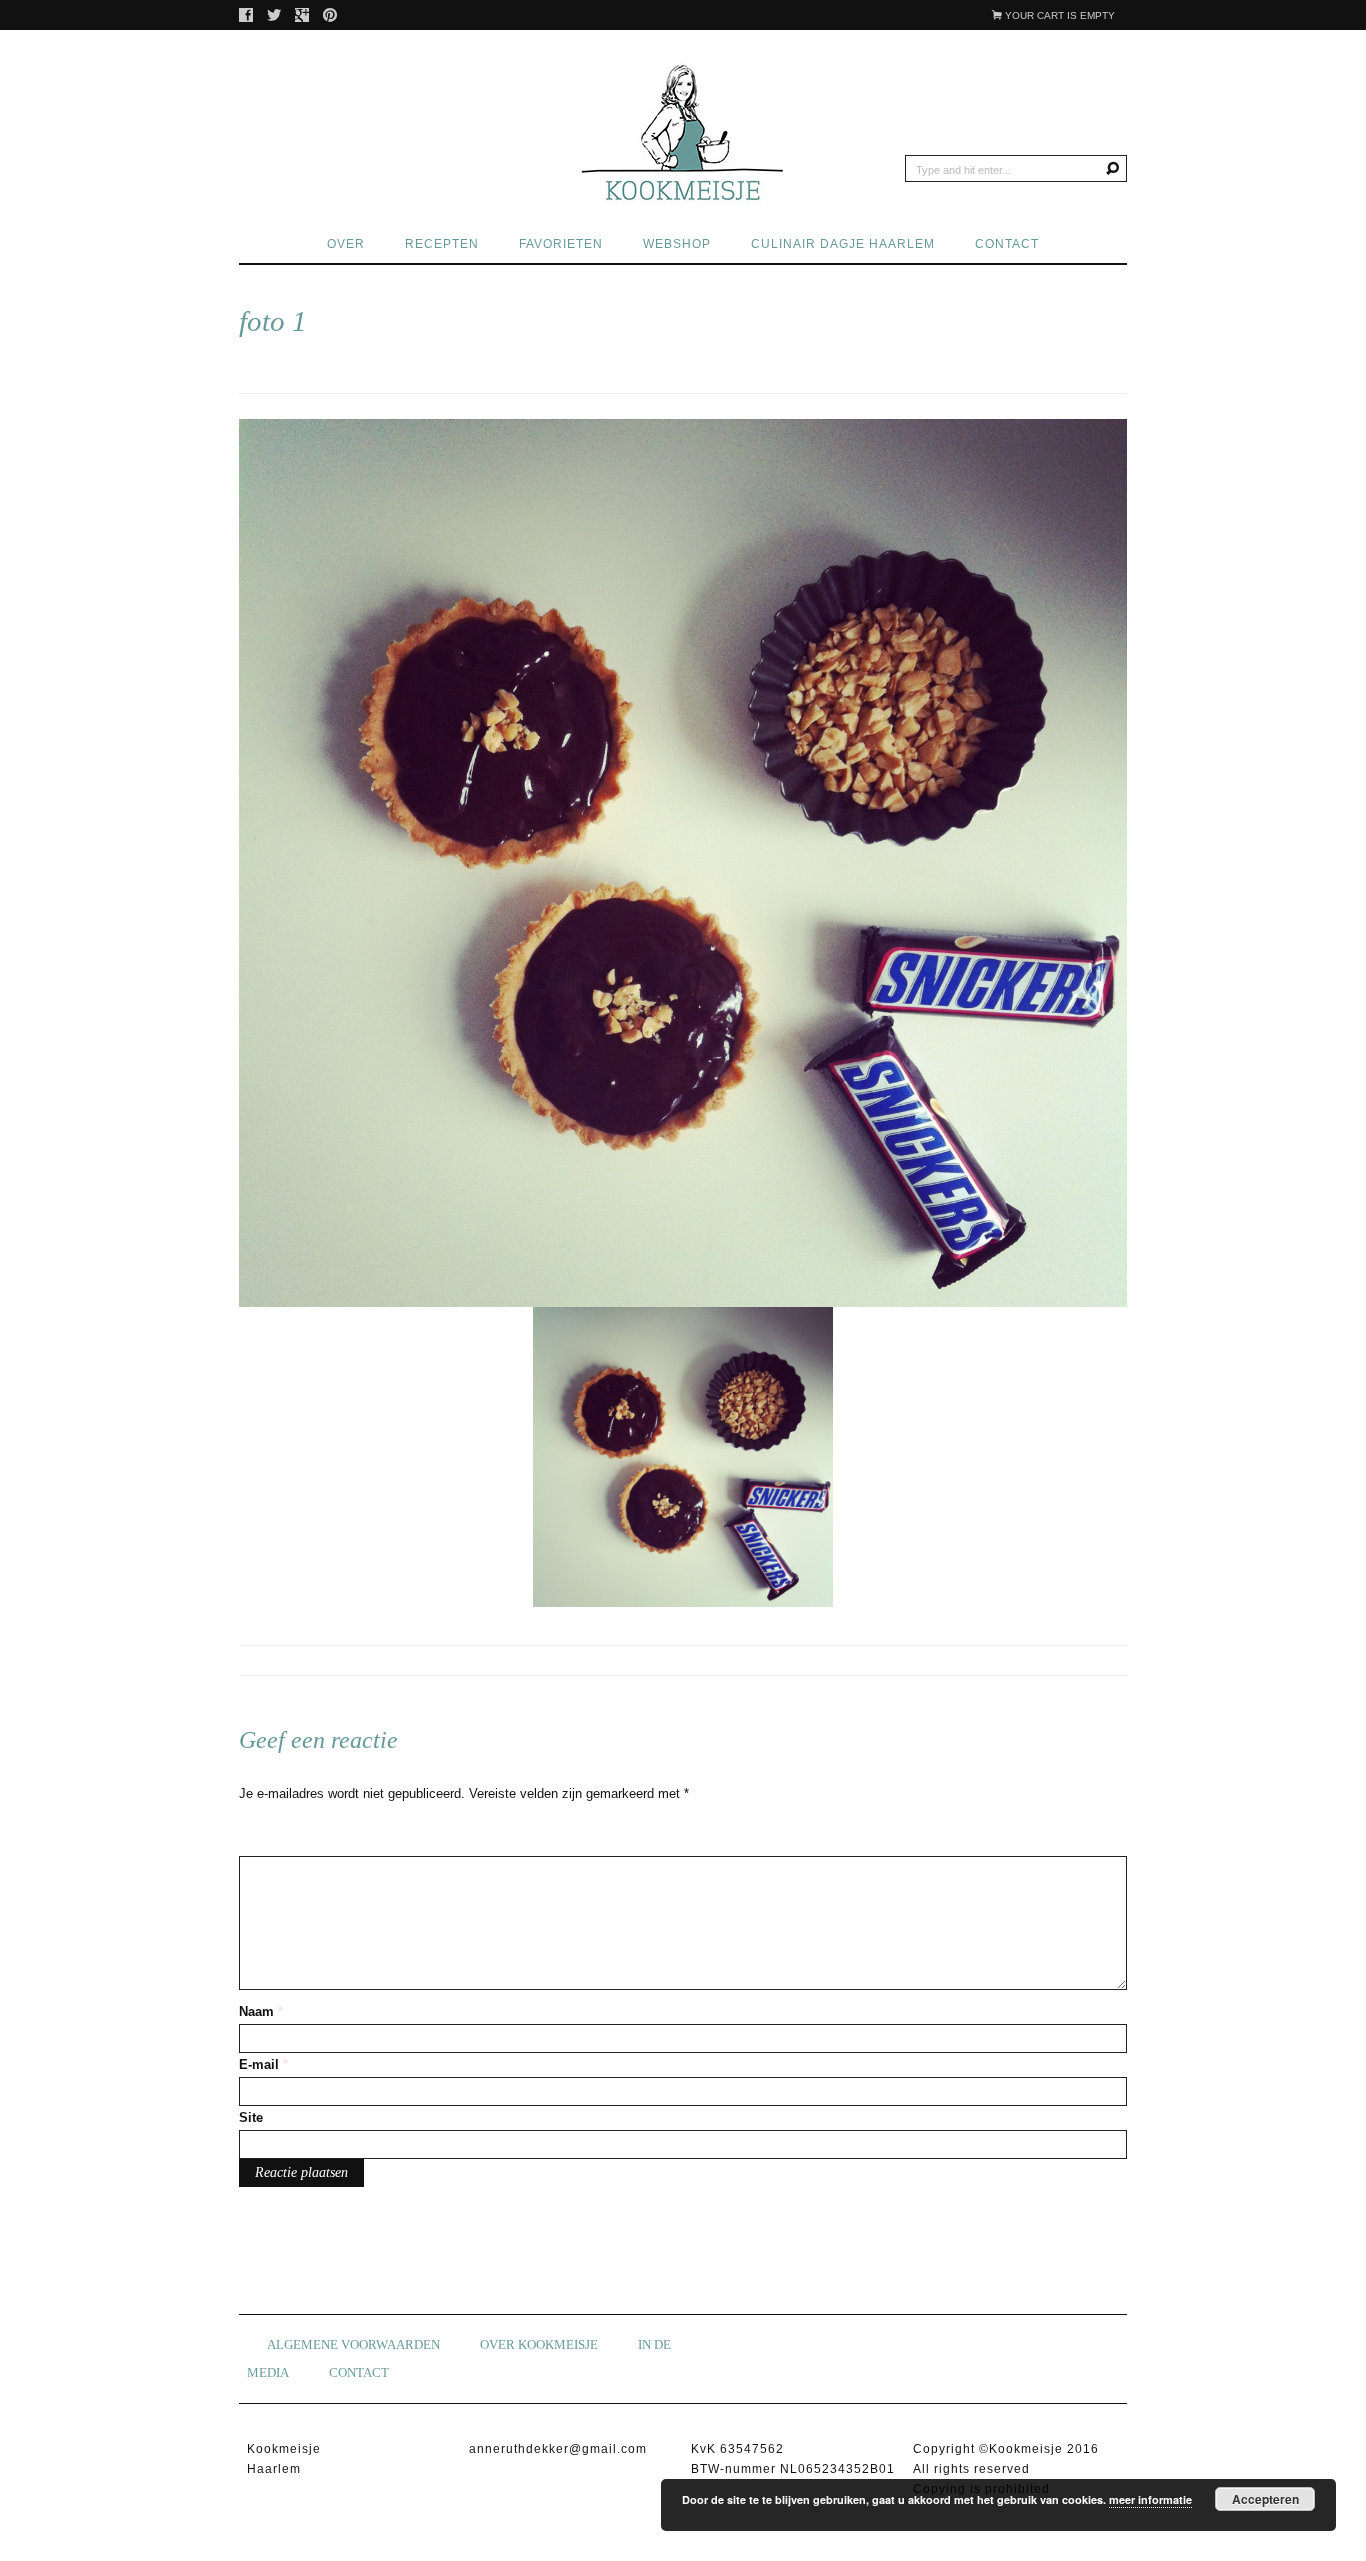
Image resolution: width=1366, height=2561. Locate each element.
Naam (261, 2011)
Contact (1007, 244)
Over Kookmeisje (539, 2344)
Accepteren (1265, 2499)
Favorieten (561, 244)
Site (251, 2117)
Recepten (442, 244)
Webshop (677, 244)
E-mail (263, 2064)
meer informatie (1150, 2499)
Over (346, 244)
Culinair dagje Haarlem (843, 244)
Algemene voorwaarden (353, 2344)
